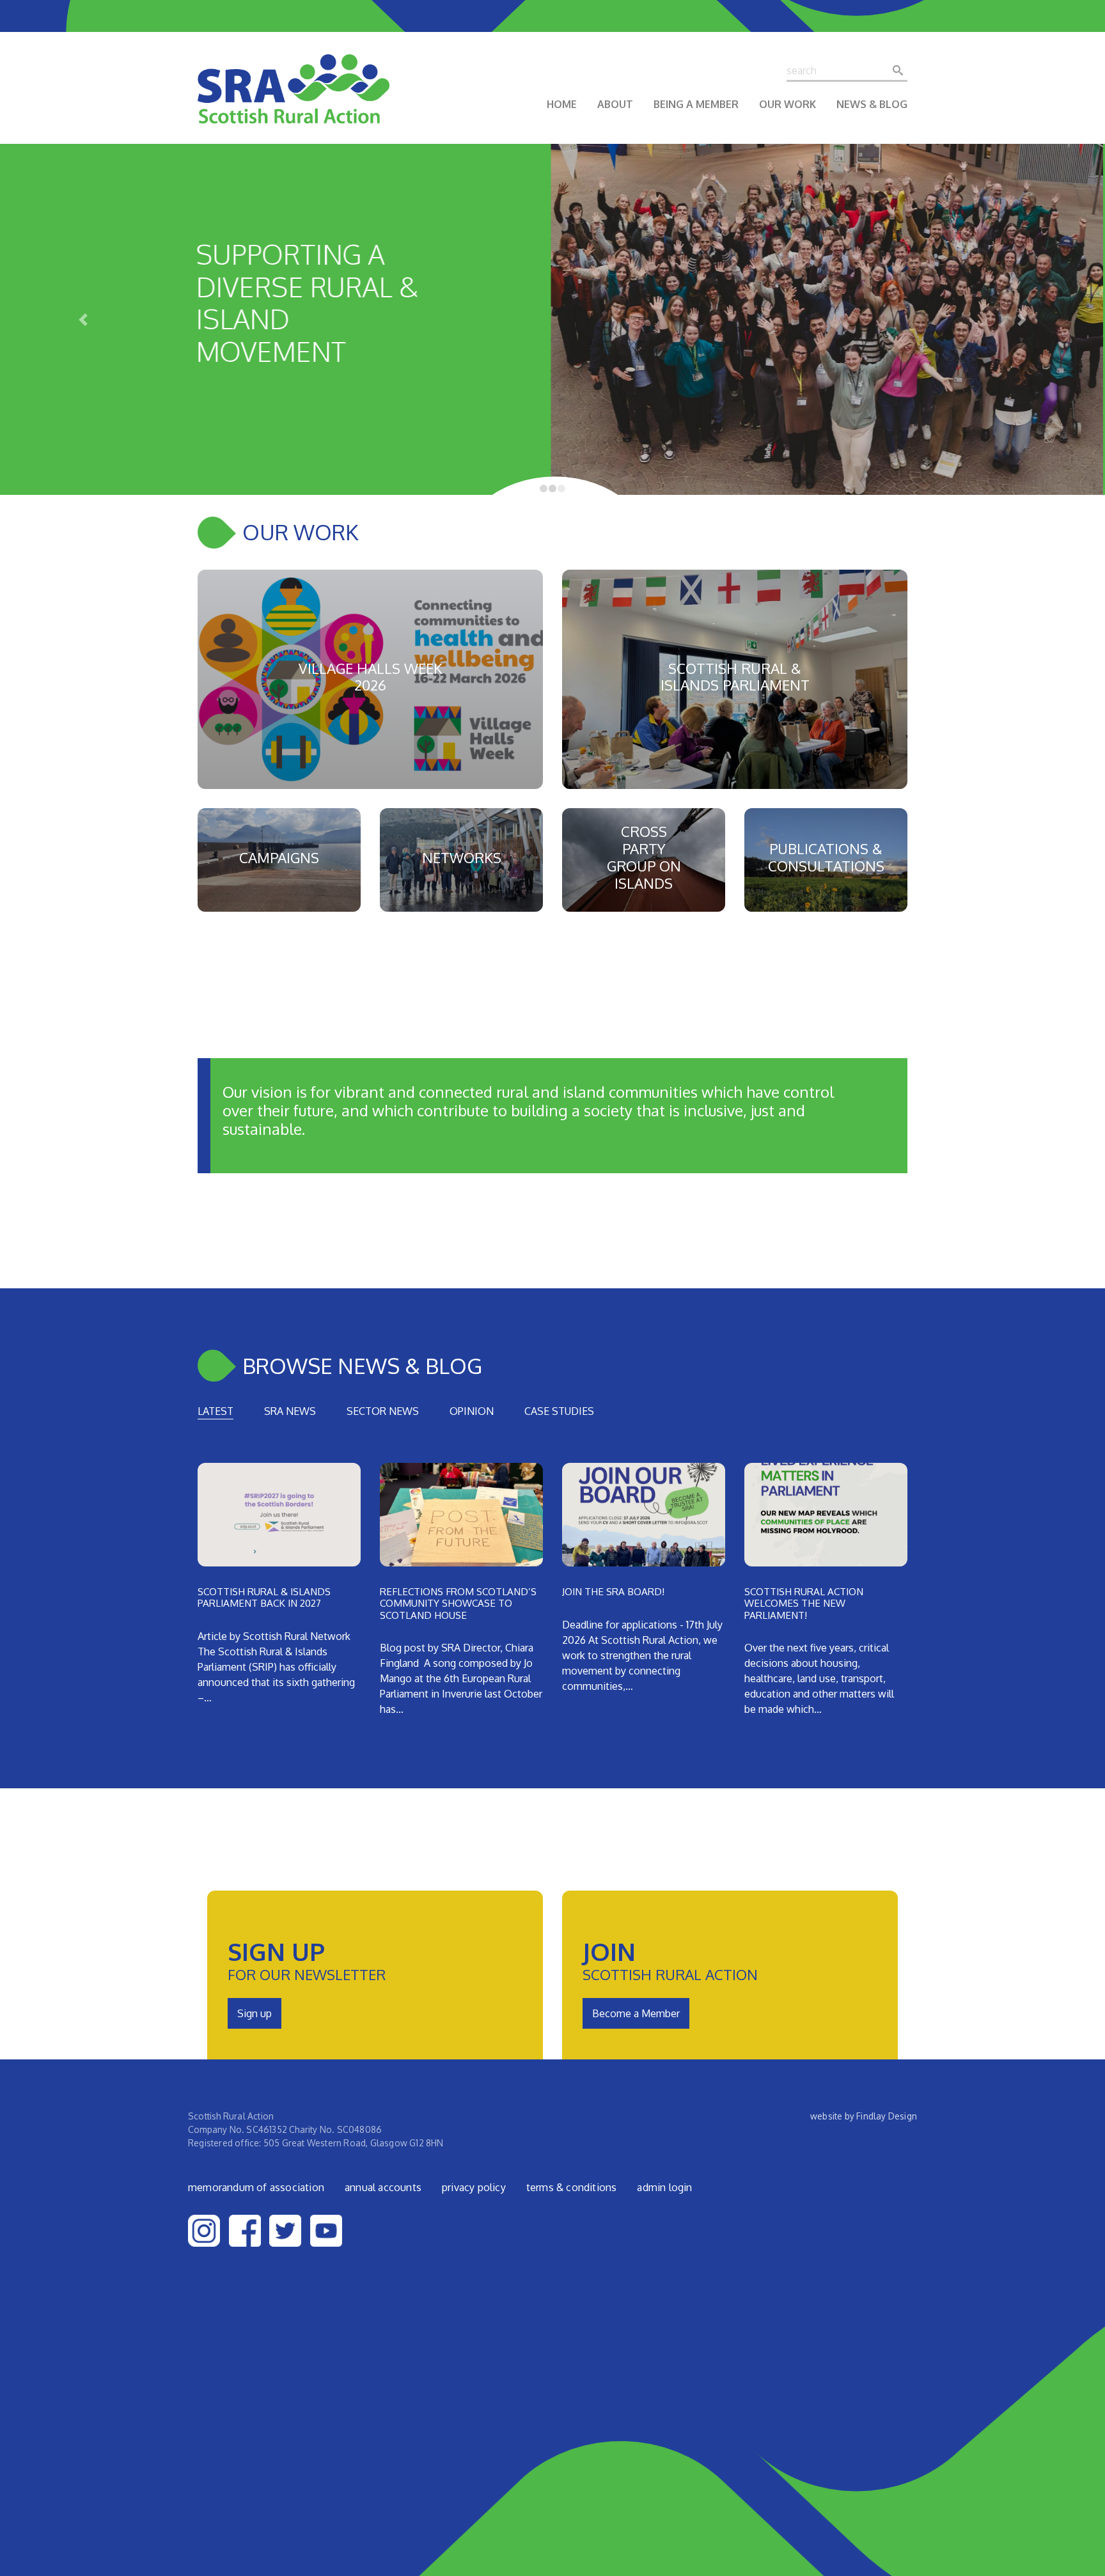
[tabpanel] (552, 1595)
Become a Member (636, 2013)
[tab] (216, 1411)
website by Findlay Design (864, 2116)
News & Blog (872, 104)
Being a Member (696, 104)
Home (562, 104)
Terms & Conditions (572, 2187)
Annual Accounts (383, 2187)
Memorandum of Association (256, 2187)
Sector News (383, 1411)
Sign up (255, 2013)
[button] (83, 319)
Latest (216, 1411)
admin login (664, 2187)
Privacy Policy (474, 2187)
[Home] (294, 98)
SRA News (290, 1411)
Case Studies (559, 1411)
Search (902, 70)
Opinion (472, 1411)
